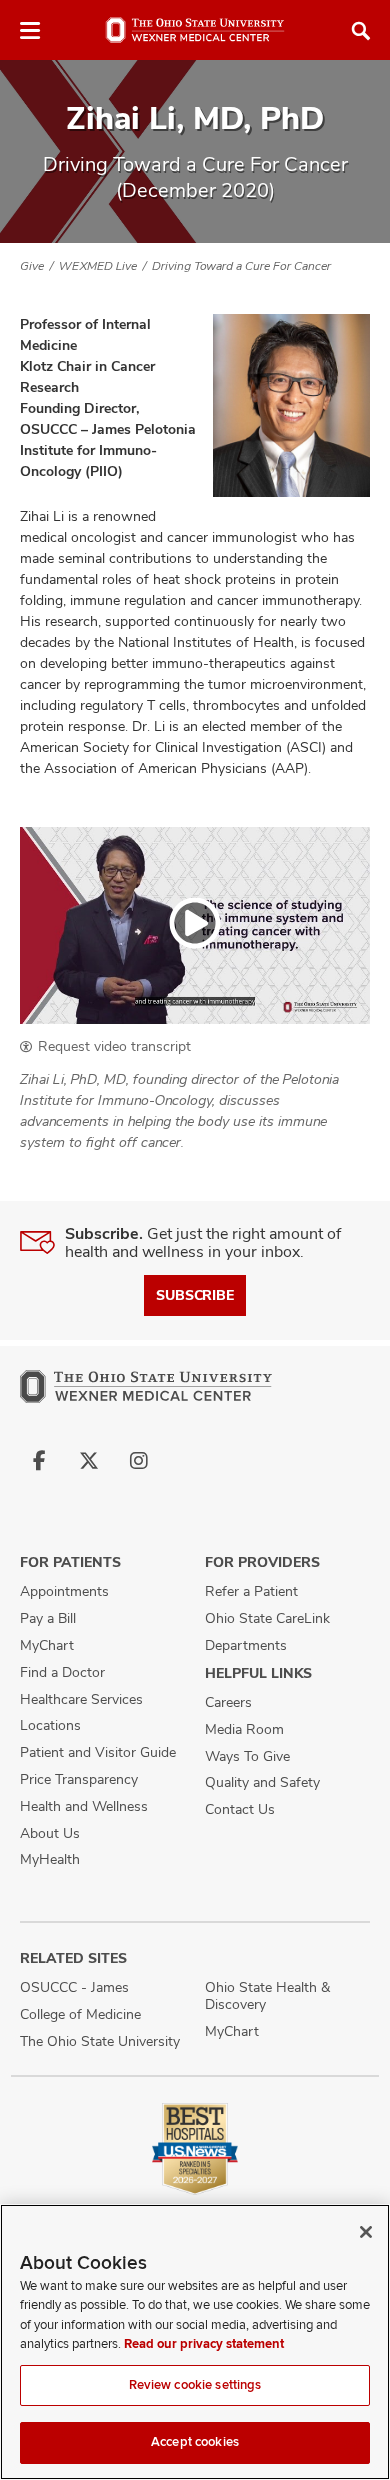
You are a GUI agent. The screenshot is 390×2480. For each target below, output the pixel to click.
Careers (228, 1702)
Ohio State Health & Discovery (267, 1995)
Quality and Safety (262, 1782)
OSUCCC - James (74, 1987)
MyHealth (50, 1859)
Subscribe (195, 1295)
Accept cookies (195, 2442)
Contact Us (240, 1809)
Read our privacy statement (204, 2344)
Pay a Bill (48, 1618)
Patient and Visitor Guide (98, 1752)
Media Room (244, 1729)
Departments (246, 1645)
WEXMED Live (98, 266)
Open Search (361, 31)
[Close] (366, 2232)
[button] (195, 925)
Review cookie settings (195, 2385)
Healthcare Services (81, 1699)
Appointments (64, 1591)
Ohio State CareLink (267, 1618)
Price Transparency (79, 1779)
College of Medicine (80, 2014)
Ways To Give (247, 1756)
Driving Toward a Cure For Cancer (241, 266)
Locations (50, 1725)
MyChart (47, 1645)
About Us (50, 1833)
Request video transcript (114, 1046)
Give (32, 266)
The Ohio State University (100, 2041)
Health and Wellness (84, 1806)
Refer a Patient (251, 1591)
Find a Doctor (62, 1672)
